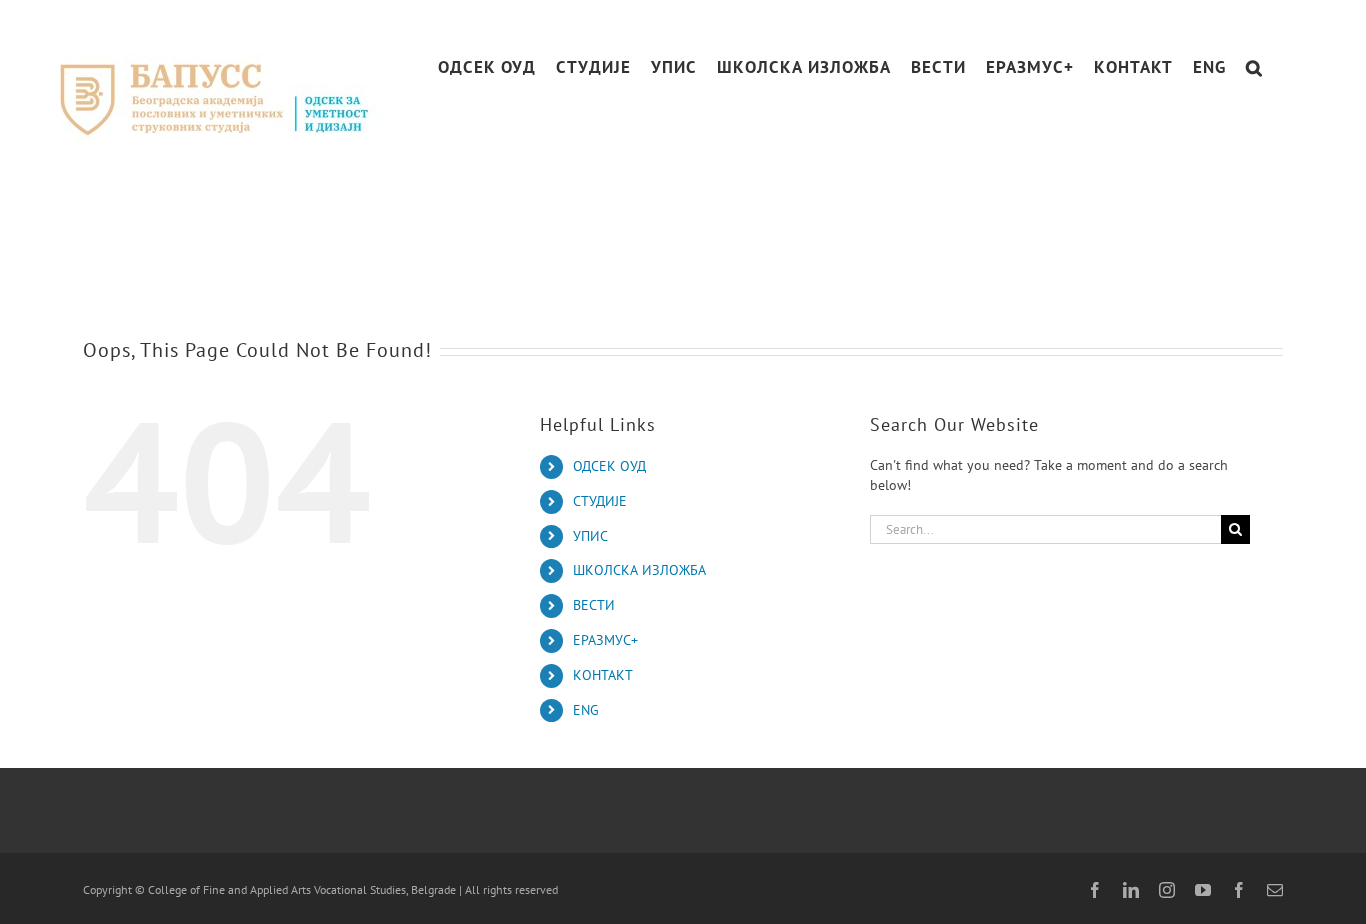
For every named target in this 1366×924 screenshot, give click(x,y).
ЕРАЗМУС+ (605, 640)
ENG (586, 710)
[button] (1254, 67)
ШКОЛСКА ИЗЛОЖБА (639, 570)
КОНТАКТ (603, 675)
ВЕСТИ (594, 605)
